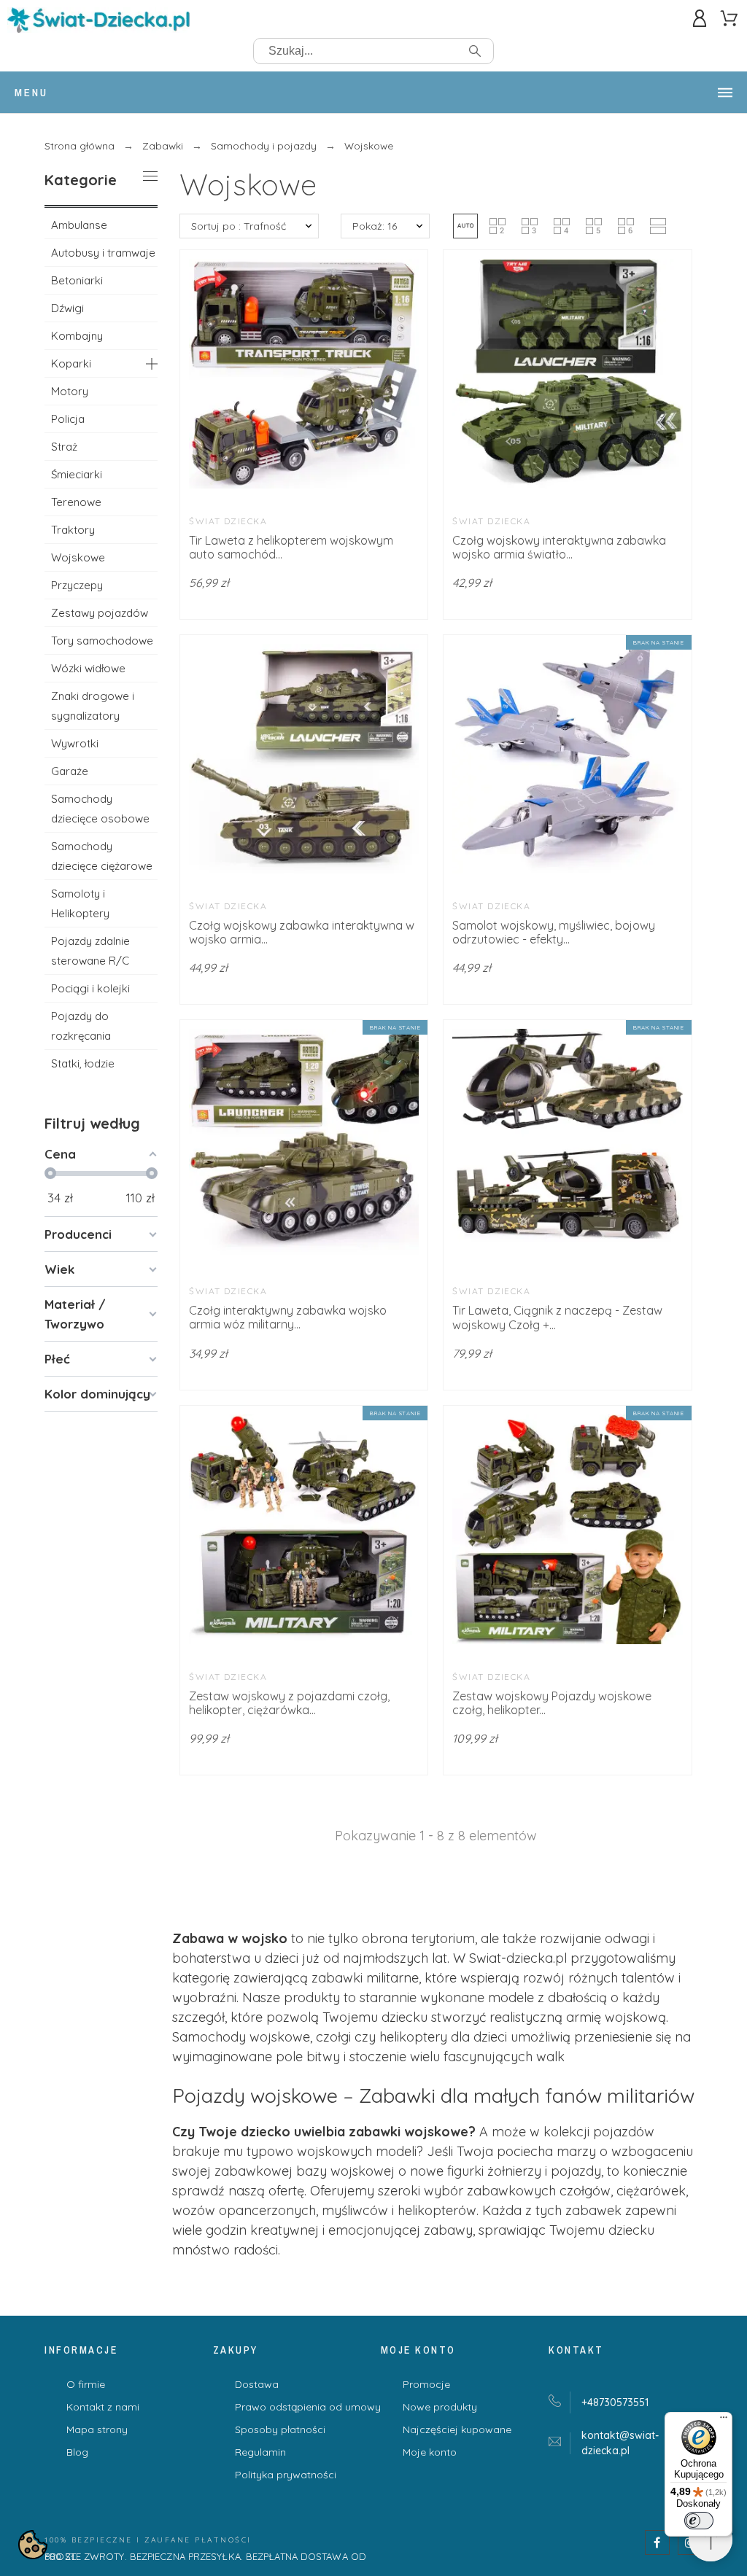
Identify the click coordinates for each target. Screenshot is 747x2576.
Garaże (70, 771)
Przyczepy (77, 585)
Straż (64, 447)
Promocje (426, 2384)
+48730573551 (615, 2402)
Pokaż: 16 (375, 226)
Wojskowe (78, 557)
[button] (465, 226)
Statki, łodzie (83, 1063)
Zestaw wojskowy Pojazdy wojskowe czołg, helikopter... (552, 1703)
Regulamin (260, 2452)
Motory (70, 391)
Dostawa (257, 2384)
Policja (68, 419)
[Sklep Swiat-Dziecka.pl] (98, 23)
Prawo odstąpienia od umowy (308, 2407)
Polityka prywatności (286, 2475)
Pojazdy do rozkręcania (81, 1026)
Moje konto (430, 2452)
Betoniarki (77, 280)
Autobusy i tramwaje (103, 253)
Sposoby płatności (280, 2429)
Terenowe (76, 502)
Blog (77, 2452)
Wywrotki (75, 743)
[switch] (699, 2521)
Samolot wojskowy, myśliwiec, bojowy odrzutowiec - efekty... (554, 932)
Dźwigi (67, 308)
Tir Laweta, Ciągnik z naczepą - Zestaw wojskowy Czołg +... (557, 1317)
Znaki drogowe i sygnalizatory (93, 706)
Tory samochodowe (102, 641)
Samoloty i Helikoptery (80, 903)
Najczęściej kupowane (457, 2429)
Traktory (73, 530)
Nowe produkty (440, 2407)
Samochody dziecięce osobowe (100, 809)
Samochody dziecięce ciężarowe (102, 856)
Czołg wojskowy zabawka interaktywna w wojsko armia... (302, 932)
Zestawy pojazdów (100, 613)
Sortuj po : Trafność (239, 226)
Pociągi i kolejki (90, 988)
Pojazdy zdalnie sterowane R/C (90, 951)
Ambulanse (79, 225)
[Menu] (724, 2421)
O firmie (86, 2384)
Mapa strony (97, 2429)
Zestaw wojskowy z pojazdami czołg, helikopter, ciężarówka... (289, 1703)
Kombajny (77, 336)
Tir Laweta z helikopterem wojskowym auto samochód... (291, 547)
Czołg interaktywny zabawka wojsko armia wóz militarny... (288, 1317)
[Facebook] (657, 2542)
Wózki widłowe (88, 668)
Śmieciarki (77, 474)
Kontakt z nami (103, 2407)
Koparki (71, 363)
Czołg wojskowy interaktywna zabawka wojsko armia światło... (559, 547)
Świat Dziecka (228, 521)
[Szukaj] (475, 51)
